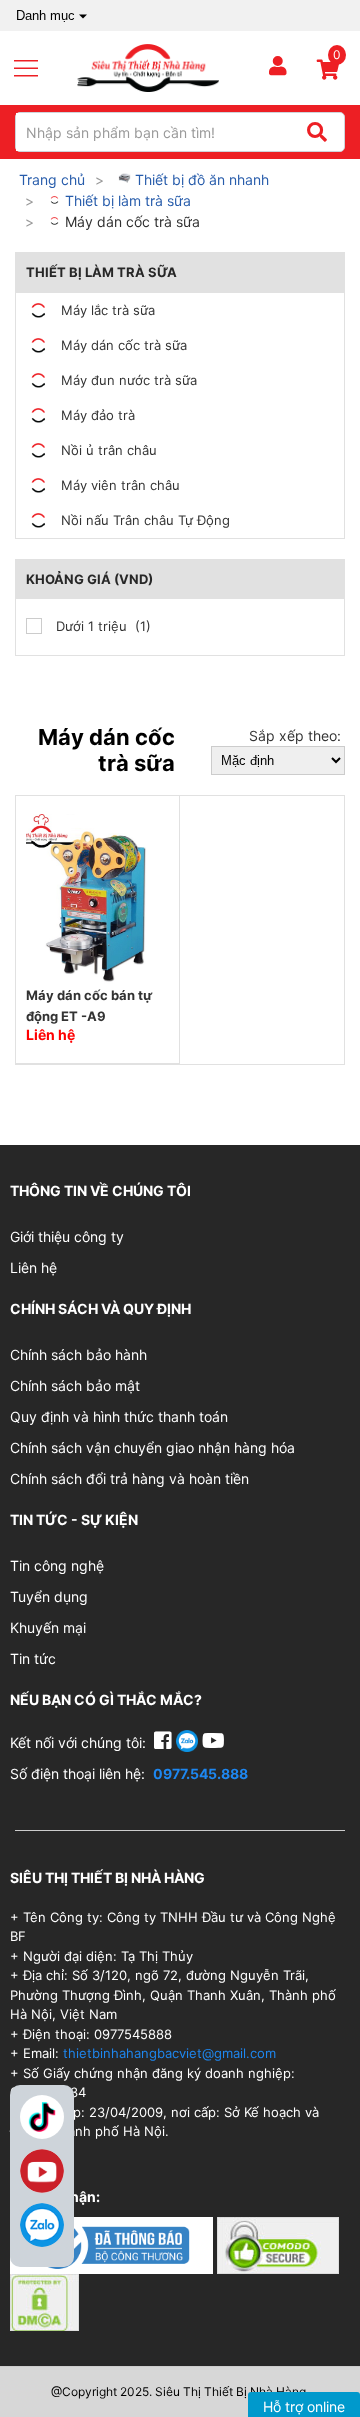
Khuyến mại (48, 1627)
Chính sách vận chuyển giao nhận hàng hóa (152, 1447)
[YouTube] (213, 1742)
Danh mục (45, 15)
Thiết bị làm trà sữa (126, 200)
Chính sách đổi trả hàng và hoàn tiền (129, 1478)
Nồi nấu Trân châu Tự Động (145, 520)
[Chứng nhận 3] (44, 2301)
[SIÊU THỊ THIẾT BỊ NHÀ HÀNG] (148, 66)
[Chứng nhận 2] (278, 2244)
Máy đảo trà (98, 415)
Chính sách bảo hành (78, 1354)
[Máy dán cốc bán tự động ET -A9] (97, 897)
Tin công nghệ (57, 1565)
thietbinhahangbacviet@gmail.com (169, 2053)
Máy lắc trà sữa (108, 310)
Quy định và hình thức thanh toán (119, 1416)
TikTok (42, 2117)
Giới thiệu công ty (67, 1236)
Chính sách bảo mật (75, 1385)
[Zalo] (42, 2225)
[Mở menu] (34, 68)
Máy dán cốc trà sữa (130, 221)
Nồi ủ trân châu (109, 450)
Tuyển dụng (49, 1596)
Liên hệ (33, 1267)
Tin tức (33, 1658)
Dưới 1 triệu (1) (101, 626)
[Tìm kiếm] (316, 132)
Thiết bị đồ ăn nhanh (200, 179)
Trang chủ (52, 179)
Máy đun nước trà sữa (129, 380)
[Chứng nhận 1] (113, 2244)
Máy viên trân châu (120, 485)
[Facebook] (165, 1742)
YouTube (42, 2171)
